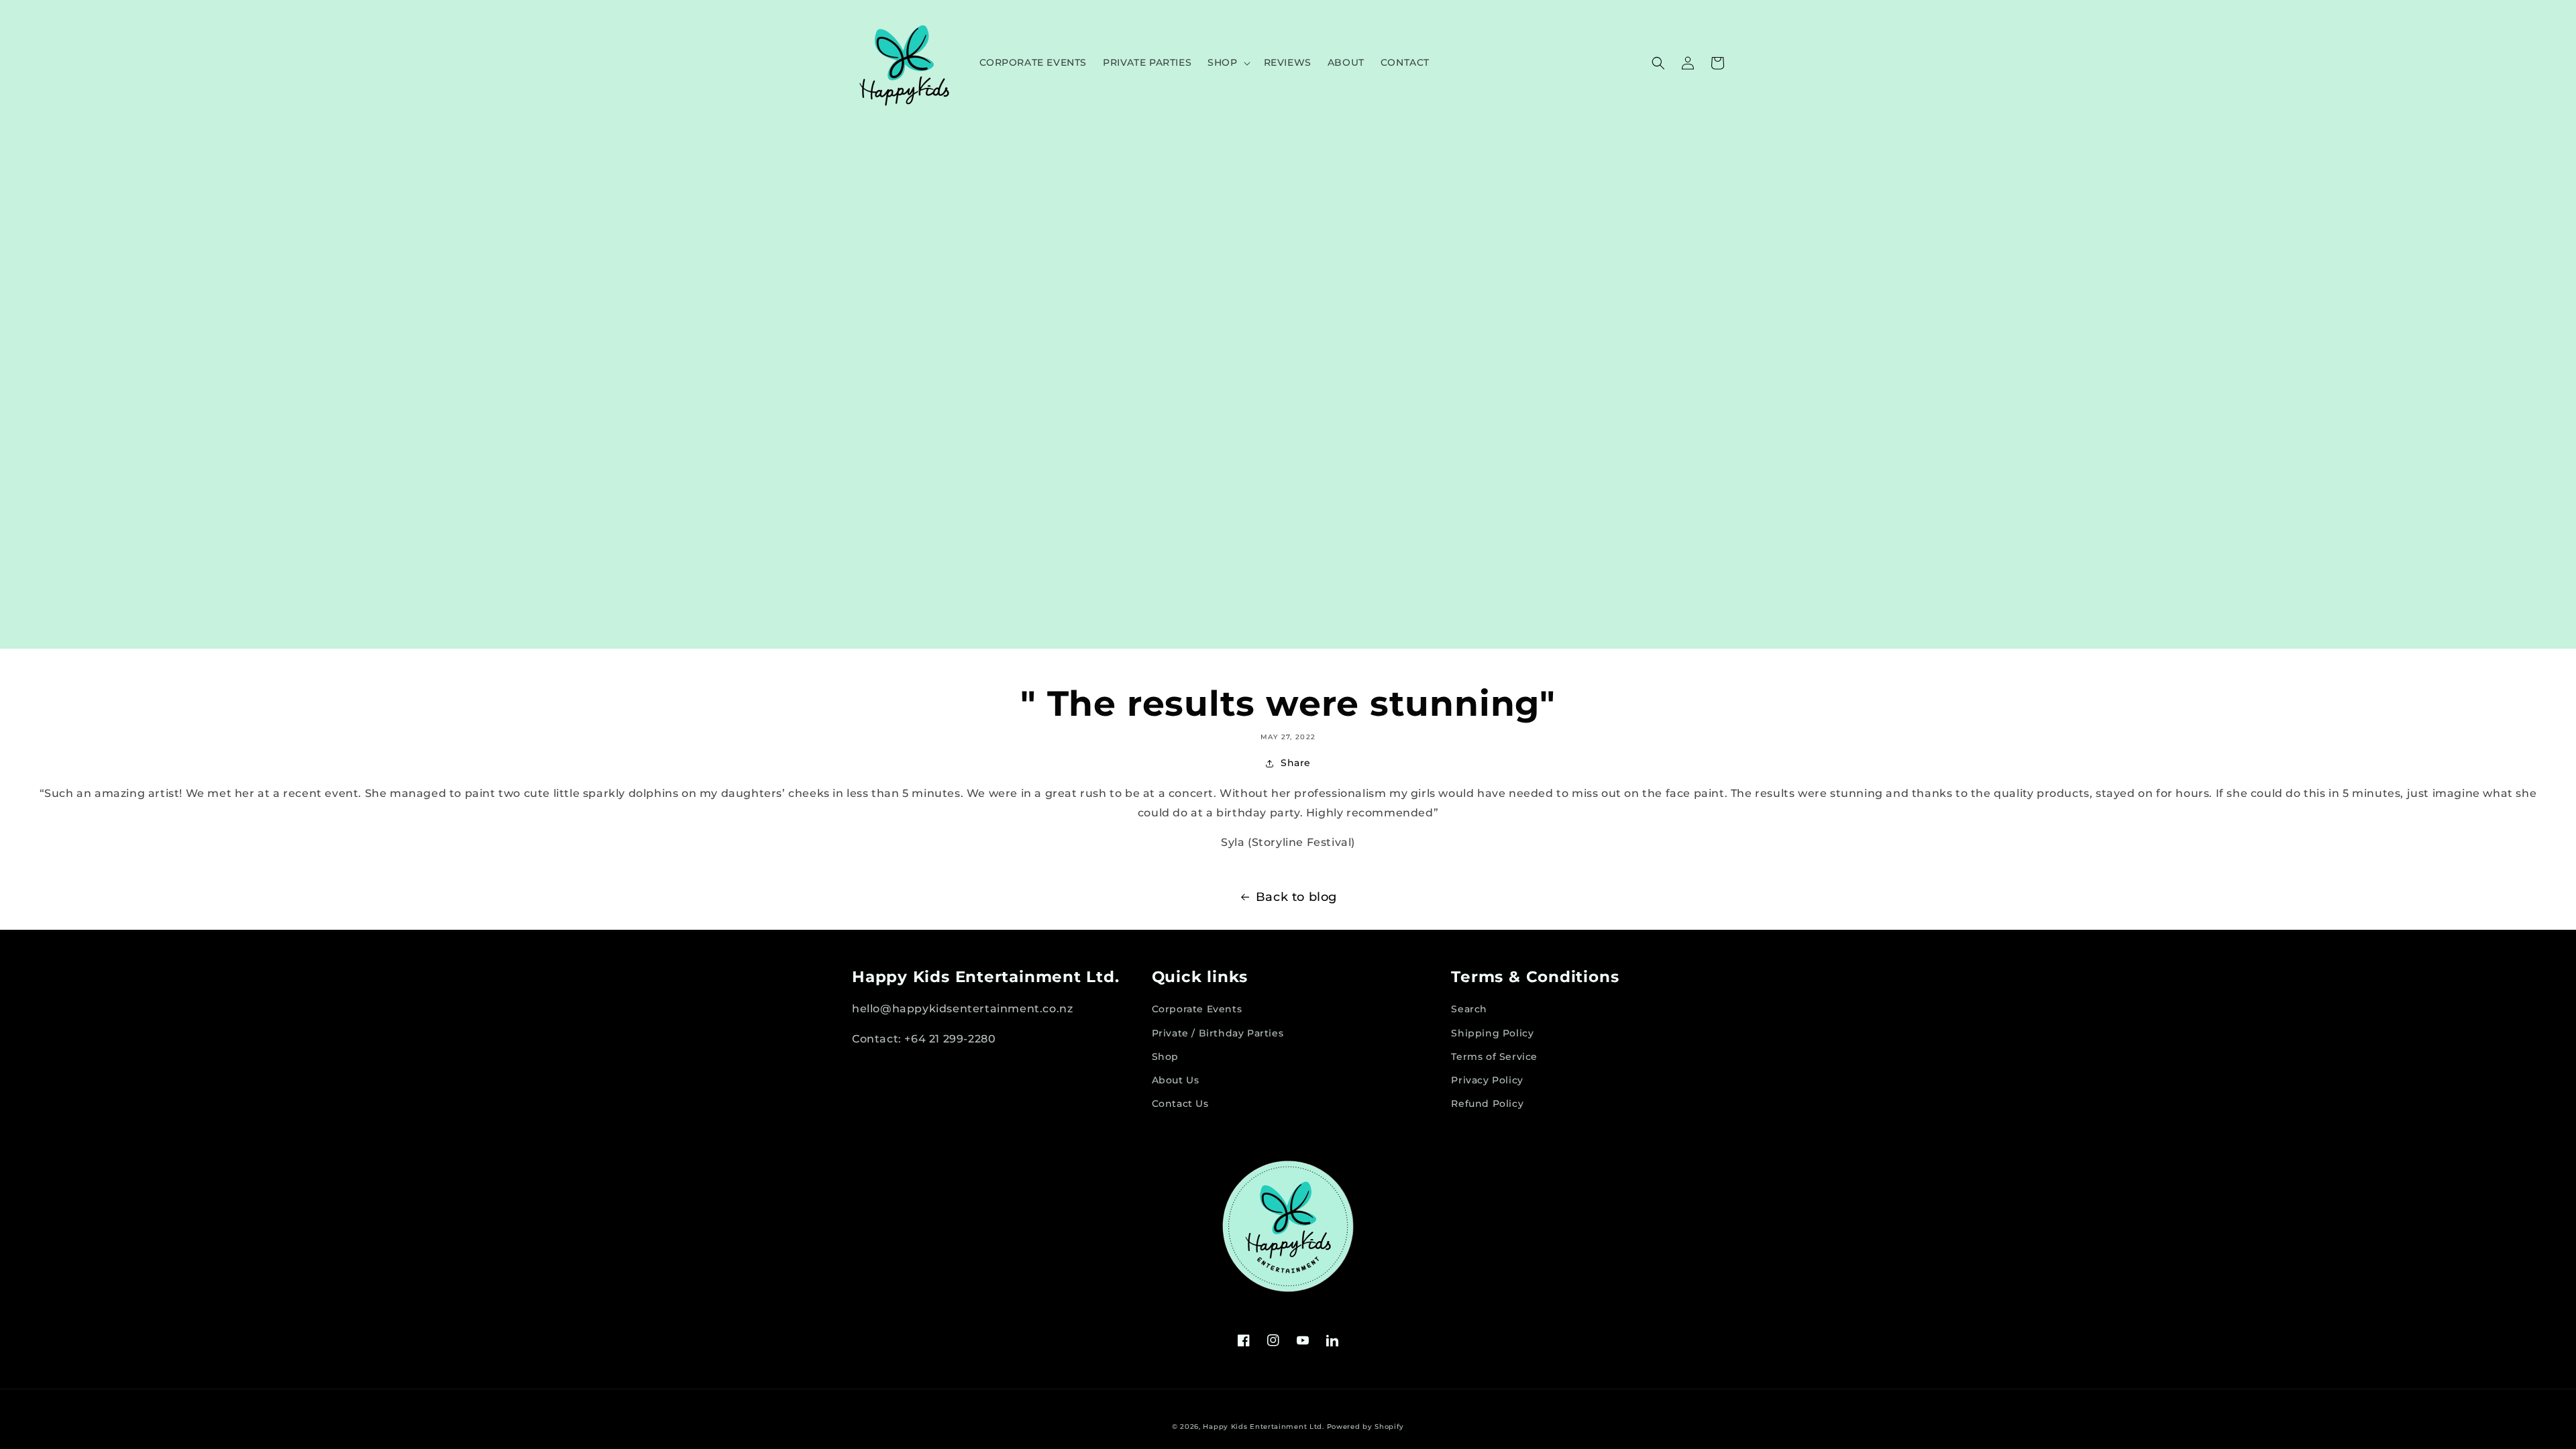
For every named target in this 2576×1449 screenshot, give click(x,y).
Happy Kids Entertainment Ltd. (1263, 1427)
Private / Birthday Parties (1218, 1033)
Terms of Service (1494, 1057)
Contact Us (1180, 1104)
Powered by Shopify (1366, 1427)
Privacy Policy (1487, 1080)
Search (1469, 1009)
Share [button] (1296, 763)
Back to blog (1296, 897)
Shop (1165, 1057)
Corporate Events (1197, 1009)
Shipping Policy (1492, 1033)
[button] (1227, 62)
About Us (1176, 1080)
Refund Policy (1487, 1104)
